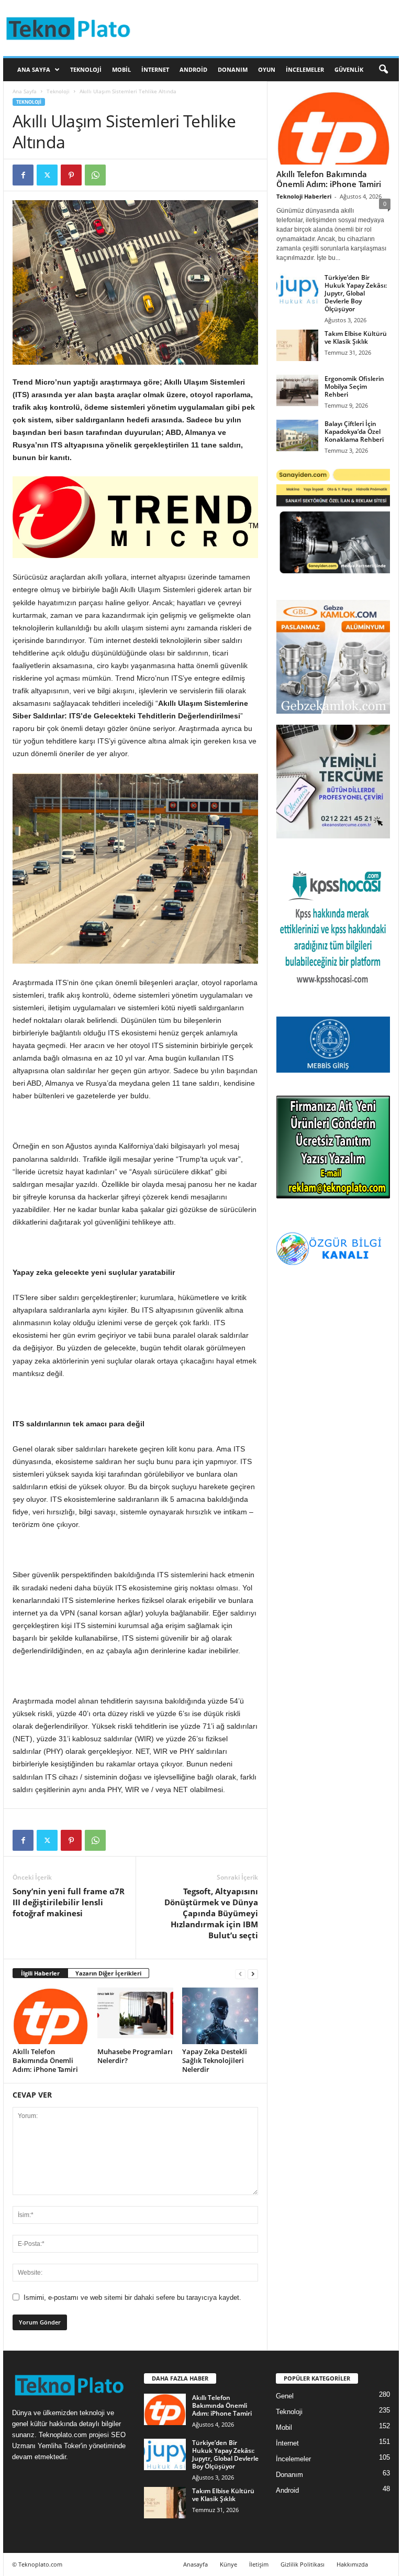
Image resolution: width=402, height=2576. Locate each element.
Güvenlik (349, 69)
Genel (285, 2396)
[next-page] (253, 1974)
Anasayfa (196, 2564)
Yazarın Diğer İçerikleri (108, 1973)
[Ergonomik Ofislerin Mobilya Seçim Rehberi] (297, 390)
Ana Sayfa (34, 69)
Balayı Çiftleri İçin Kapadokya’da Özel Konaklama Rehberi (354, 432)
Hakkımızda (352, 2564)
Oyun (267, 69)
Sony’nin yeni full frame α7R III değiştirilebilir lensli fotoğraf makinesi (69, 1902)
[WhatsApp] (95, 175)
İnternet (155, 69)
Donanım (233, 69)
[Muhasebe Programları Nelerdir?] (135, 2016)
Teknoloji (86, 69)
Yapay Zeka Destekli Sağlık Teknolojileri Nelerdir (215, 2060)
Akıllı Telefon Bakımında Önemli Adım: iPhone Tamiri (45, 2060)
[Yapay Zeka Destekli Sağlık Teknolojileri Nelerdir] (220, 2016)
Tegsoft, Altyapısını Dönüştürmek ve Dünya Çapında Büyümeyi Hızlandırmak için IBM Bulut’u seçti (211, 1913)
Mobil (121, 69)
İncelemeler (305, 69)
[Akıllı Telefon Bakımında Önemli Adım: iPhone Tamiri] (51, 2016)
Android (193, 69)
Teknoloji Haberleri (304, 196)
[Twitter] (47, 175)
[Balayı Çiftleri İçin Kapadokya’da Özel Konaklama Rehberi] (297, 435)
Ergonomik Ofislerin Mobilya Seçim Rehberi (354, 386)
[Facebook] (23, 175)
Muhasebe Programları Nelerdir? (135, 2056)
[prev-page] (240, 1974)
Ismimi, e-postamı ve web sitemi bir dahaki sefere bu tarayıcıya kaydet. (132, 2297)
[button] (383, 70)
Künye (228, 2564)
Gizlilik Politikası (303, 2564)
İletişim (259, 2564)
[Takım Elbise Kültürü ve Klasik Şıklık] (297, 345)
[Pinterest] (71, 175)
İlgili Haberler (40, 1973)
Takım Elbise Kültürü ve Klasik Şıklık (356, 337)
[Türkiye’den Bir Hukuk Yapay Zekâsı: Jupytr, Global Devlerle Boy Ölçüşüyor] (297, 289)
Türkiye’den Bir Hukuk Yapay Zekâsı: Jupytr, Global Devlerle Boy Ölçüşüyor (356, 293)
